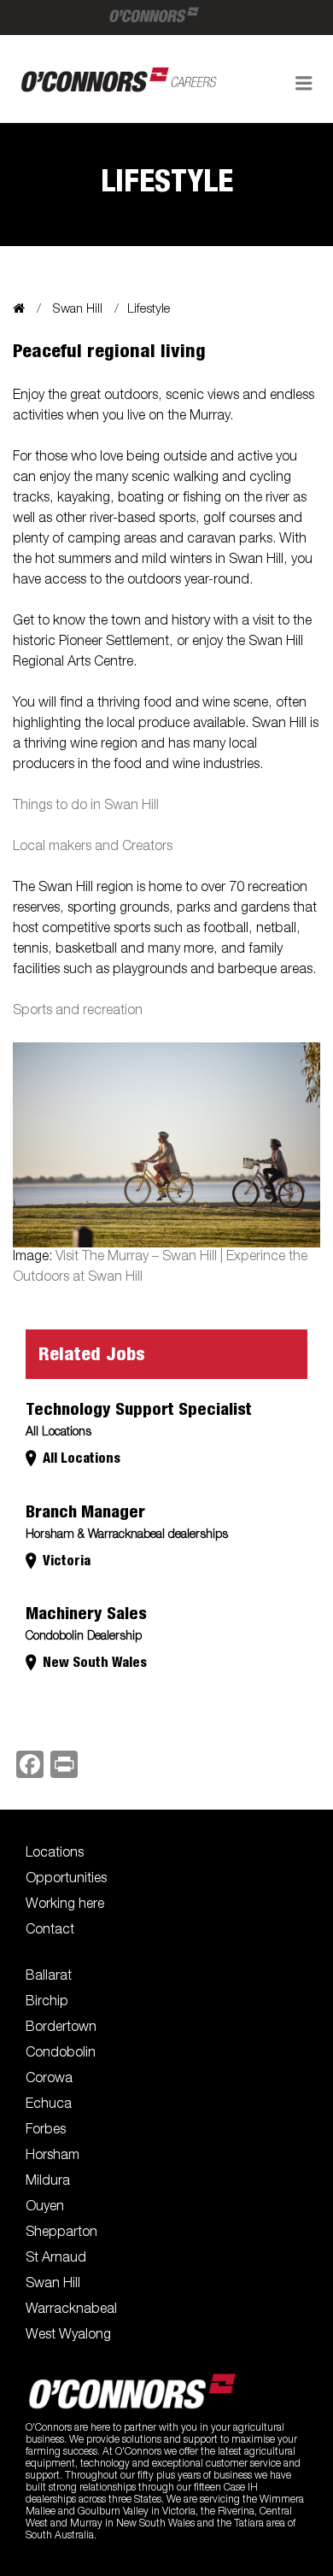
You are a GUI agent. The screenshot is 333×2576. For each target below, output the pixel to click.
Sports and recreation (78, 1012)
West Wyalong (68, 2336)
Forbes (46, 2131)
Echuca (49, 2105)
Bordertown (61, 2028)
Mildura (48, 2182)
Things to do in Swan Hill (86, 807)
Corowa (49, 2080)
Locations (55, 1854)
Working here (65, 1905)
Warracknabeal (71, 2310)
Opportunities (66, 1880)
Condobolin (61, 2054)
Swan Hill (78, 310)
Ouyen (45, 2208)
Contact (50, 1931)
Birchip (47, 2003)
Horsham (53, 2156)
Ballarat (49, 1977)
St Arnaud (56, 2259)
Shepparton (61, 2233)
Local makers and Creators (93, 848)
